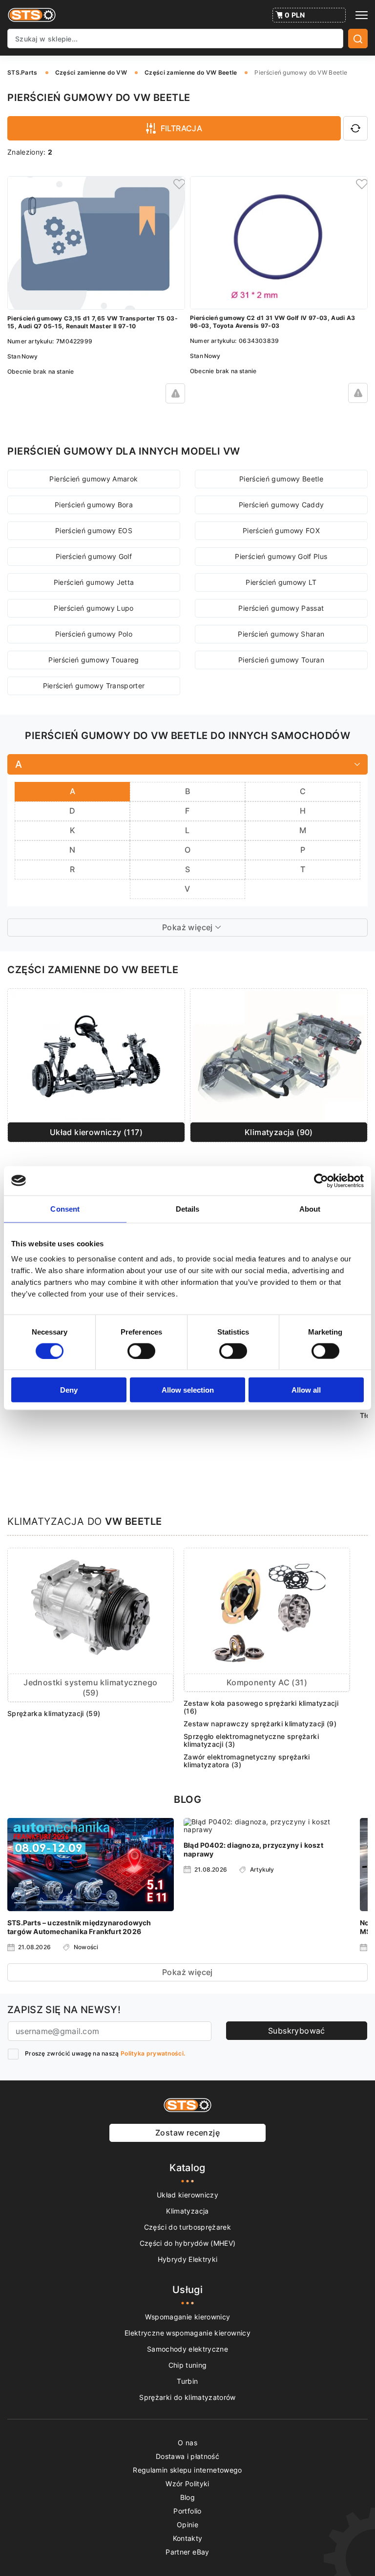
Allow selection (188, 1390)
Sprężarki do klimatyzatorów (187, 2397)
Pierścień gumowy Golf (94, 556)
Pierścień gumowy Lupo (94, 608)
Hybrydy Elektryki (188, 2259)
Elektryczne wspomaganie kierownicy (187, 2333)
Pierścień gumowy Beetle (281, 479)
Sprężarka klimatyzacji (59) (54, 1713)
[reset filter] (355, 128)
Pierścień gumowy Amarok (94, 479)
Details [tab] (188, 1208)
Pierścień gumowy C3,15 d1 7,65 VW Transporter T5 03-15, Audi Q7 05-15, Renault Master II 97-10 (93, 322)
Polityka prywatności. (153, 2053)
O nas (187, 2443)
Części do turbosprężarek (187, 2227)
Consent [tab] (65, 1208)
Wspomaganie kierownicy (188, 2317)
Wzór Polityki (187, 2484)
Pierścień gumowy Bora (94, 505)
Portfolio (187, 2511)
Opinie (187, 2525)
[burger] (362, 15)
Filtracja (182, 128)
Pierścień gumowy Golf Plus (281, 556)
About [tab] (310, 1208)
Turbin (187, 2381)
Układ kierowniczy (187, 2195)
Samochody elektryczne (187, 2349)
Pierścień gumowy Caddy (281, 505)
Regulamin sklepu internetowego (187, 2470)
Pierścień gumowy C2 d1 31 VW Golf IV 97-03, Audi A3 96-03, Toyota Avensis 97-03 (273, 322)
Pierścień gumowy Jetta (94, 582)
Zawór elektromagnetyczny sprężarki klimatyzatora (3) (247, 1761)
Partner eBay (187, 2552)
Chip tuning (188, 2365)
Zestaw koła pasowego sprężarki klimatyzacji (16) (261, 1707)
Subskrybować (297, 2031)
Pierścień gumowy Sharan (281, 634)
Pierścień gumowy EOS (94, 530)
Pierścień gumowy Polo (94, 634)
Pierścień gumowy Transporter (94, 686)
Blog (187, 2497)
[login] (178, 183)
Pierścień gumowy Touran (281, 660)
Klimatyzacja (187, 2211)
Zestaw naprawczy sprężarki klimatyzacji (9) (260, 1724)
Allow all (306, 1390)
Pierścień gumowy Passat (281, 608)
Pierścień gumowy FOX (281, 530)
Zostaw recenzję (187, 2133)
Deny (69, 1390)
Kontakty (188, 2538)
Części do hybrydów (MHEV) (188, 2243)
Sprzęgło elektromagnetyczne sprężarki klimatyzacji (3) (251, 1740)
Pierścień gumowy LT (281, 582)
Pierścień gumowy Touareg (94, 660)
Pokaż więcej (187, 1972)
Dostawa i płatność (187, 2456)
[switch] (141, 1351)
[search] (358, 39)
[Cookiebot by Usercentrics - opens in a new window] (321, 1180)
